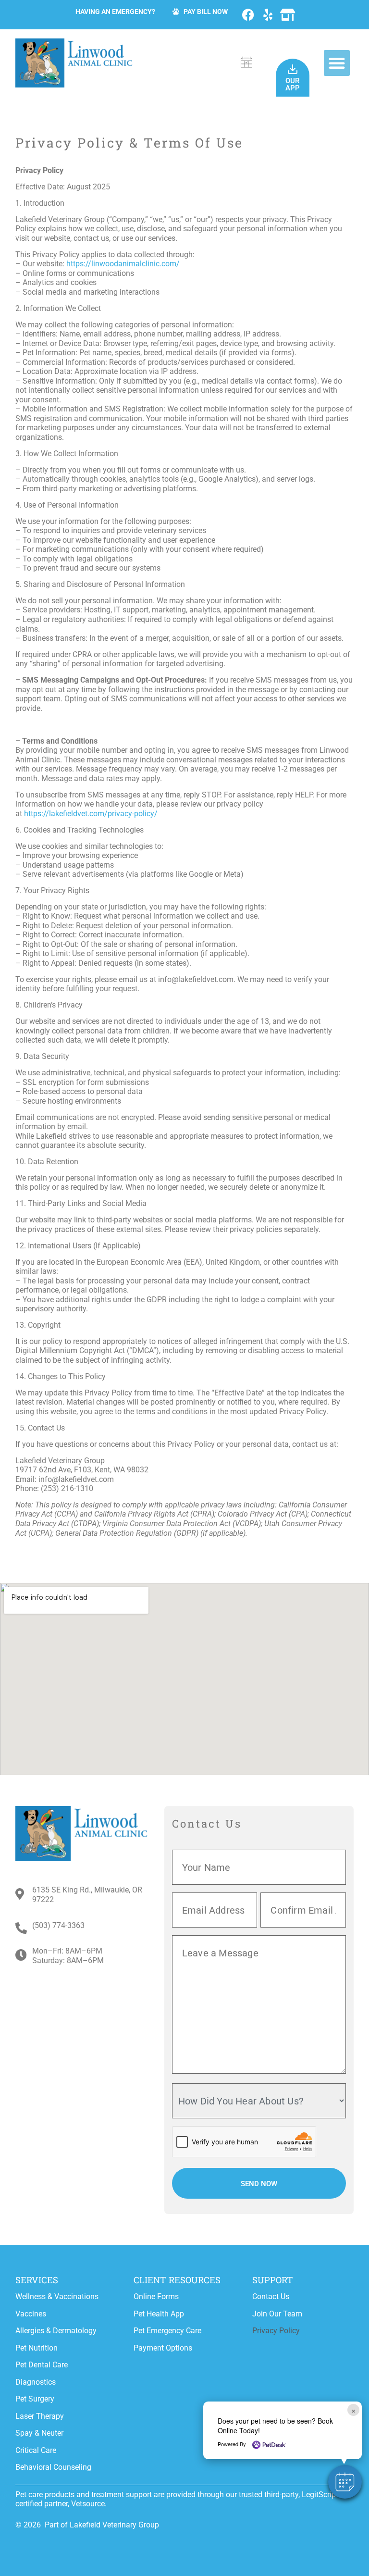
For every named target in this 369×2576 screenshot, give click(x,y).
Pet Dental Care (42, 2365)
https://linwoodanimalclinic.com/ (123, 264)
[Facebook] (248, 15)
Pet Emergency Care (167, 2331)
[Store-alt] (288, 15)
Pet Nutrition (37, 2348)
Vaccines (31, 2314)
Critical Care (36, 2450)
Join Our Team (277, 2314)
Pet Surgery (35, 2399)
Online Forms (156, 2296)
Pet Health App (159, 2314)
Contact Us (271, 2296)
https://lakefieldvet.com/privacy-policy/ (91, 814)
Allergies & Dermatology (56, 2331)
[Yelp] (268, 15)
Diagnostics (36, 2382)
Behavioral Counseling (53, 2467)
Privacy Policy (276, 2331)
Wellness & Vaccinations (57, 2296)
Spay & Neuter (39, 2433)
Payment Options (163, 2348)
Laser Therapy (40, 2416)
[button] (337, 63)
